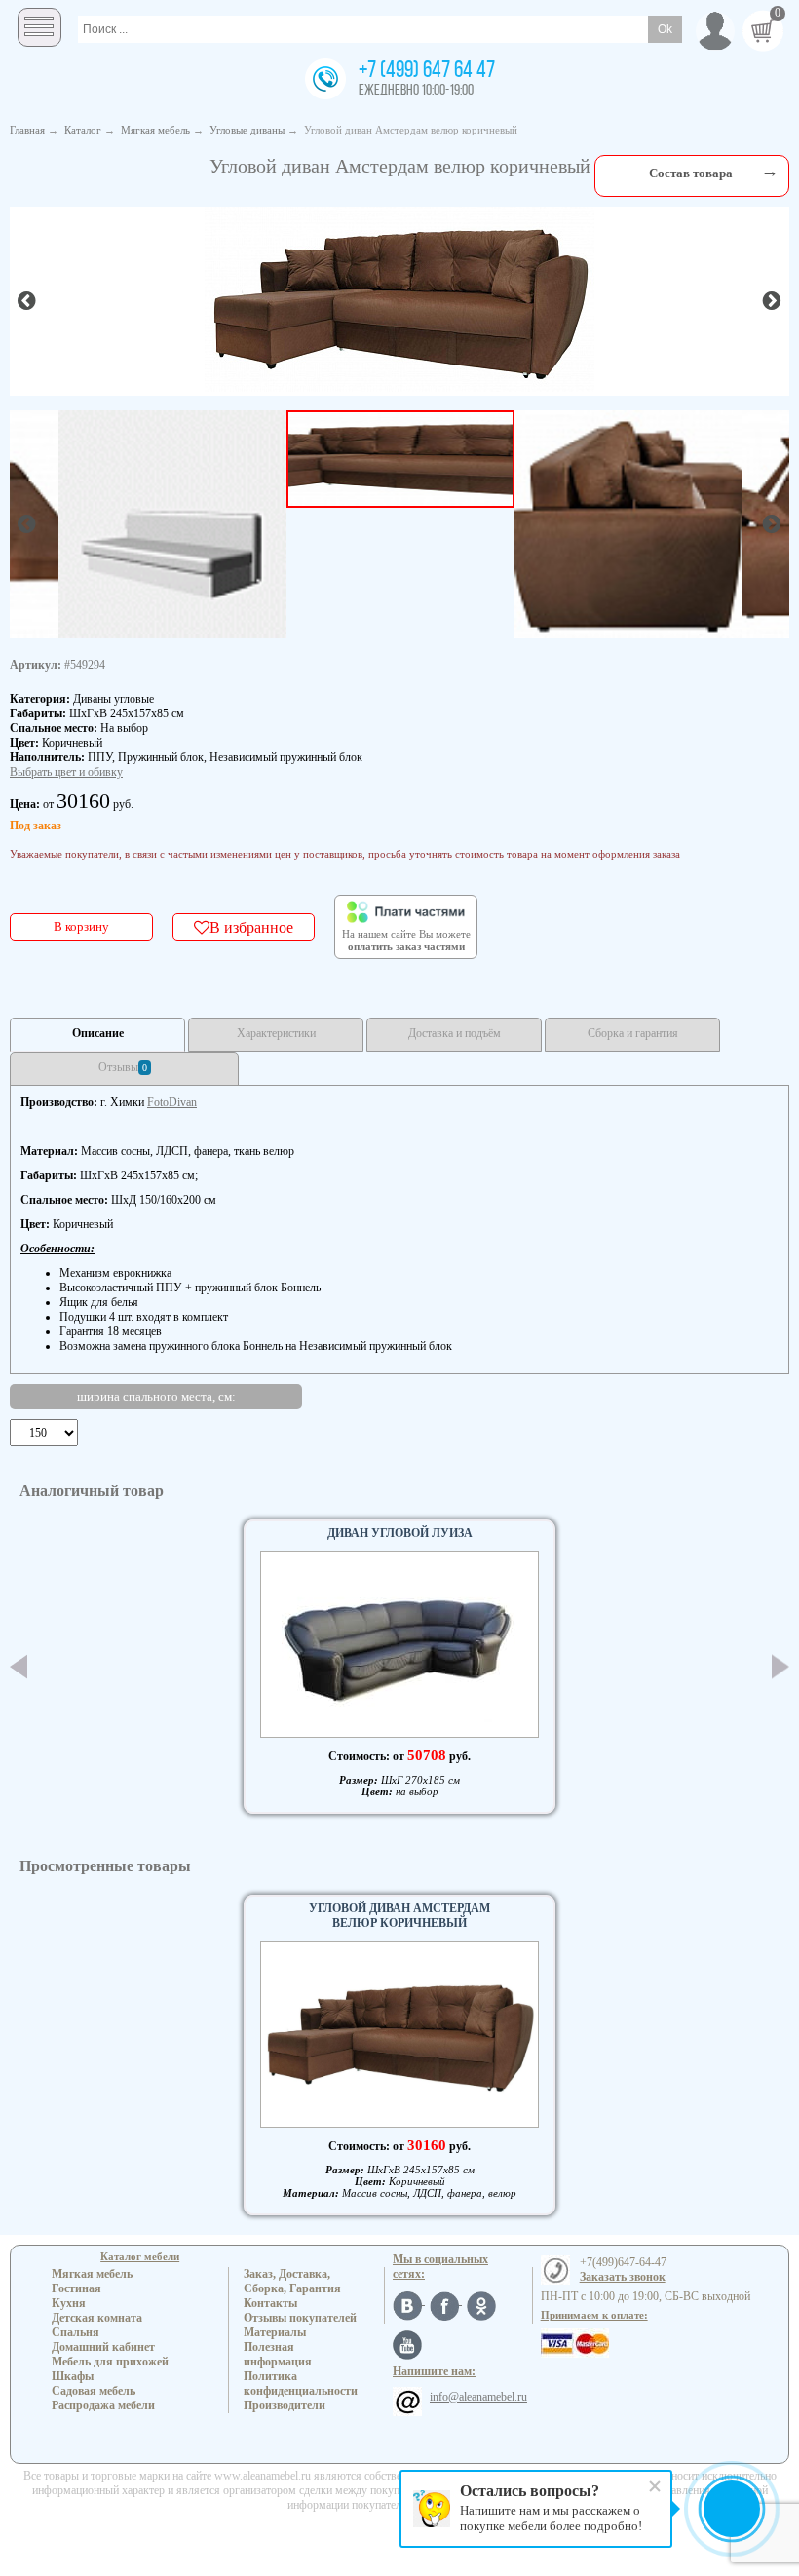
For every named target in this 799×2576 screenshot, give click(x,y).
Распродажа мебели (103, 2405)
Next (780, 1667)
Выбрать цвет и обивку (66, 772)
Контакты (270, 2303)
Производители (285, 2405)
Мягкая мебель (92, 2274)
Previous (19, 1667)
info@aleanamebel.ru (478, 2397)
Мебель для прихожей (110, 2362)
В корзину (81, 926)
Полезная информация (278, 2354)
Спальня (76, 2332)
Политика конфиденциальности (301, 2384)
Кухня (69, 2303)
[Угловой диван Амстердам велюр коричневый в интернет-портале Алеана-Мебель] (399, 299)
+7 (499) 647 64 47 (427, 71)
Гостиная (76, 2288)
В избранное (251, 927)
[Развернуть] (770, 171)
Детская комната (97, 2318)
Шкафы (73, 2376)
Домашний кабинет (103, 2347)
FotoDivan (172, 1102)
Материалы (275, 2332)
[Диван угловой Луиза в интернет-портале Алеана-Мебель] (399, 1644)
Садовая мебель (94, 2391)
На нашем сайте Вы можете (406, 941)
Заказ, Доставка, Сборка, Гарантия (292, 2281)
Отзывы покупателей (300, 2318)
